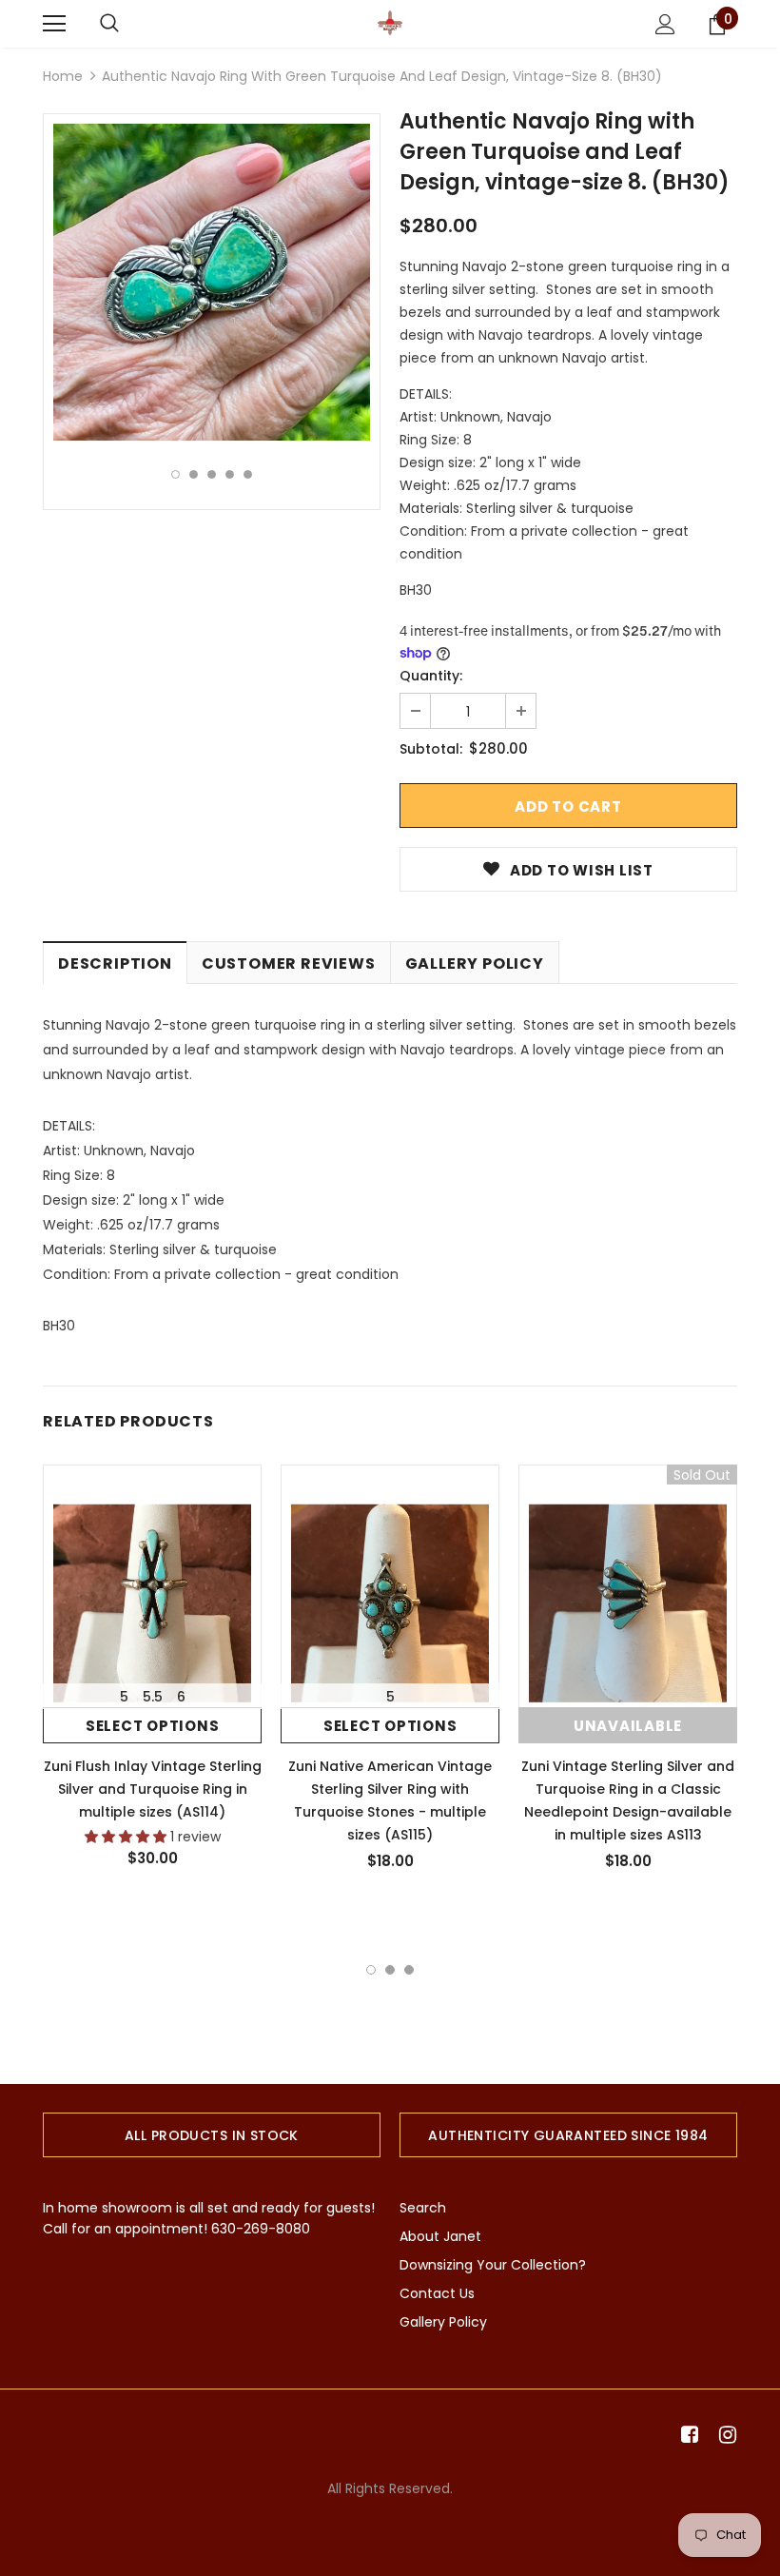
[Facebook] (686, 2436)
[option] (212, 282)
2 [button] (194, 474)
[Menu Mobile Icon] (54, 24)
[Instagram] (724, 2436)
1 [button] (175, 474)
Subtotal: (431, 749)
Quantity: (431, 676)
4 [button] (230, 474)
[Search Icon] (109, 24)
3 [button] (212, 474)
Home (63, 76)
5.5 (153, 1697)
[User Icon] (665, 24)
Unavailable (628, 1726)
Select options (153, 1726)
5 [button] (248, 474)
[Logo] (390, 23)
